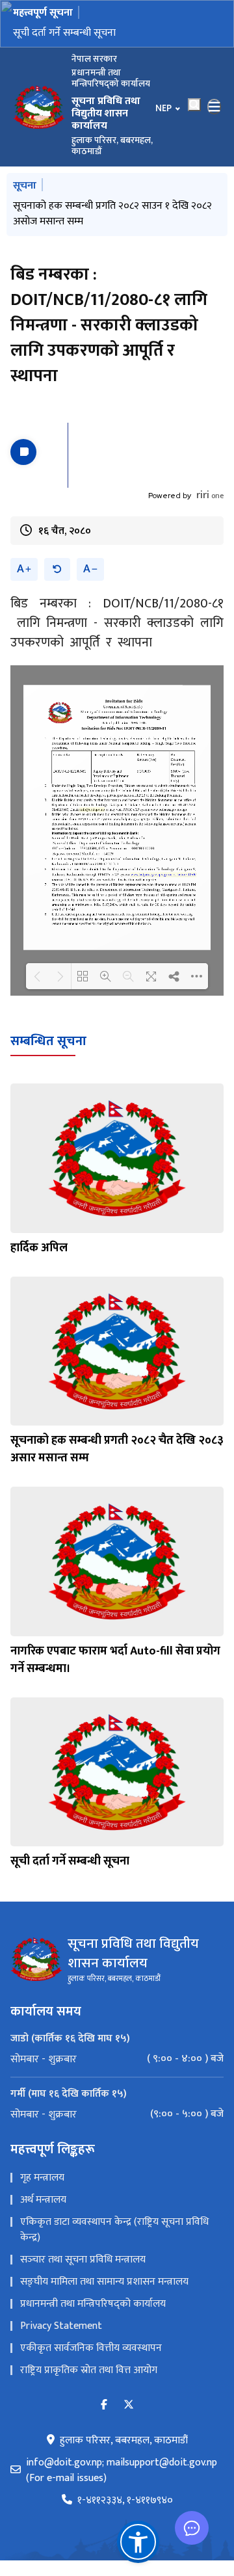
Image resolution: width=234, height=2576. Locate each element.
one (210, 496)
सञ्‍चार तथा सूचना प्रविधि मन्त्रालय (83, 2260)
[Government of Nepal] (39, 107)
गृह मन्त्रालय (42, 2178)
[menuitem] (117, 2059)
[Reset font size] (57, 569)
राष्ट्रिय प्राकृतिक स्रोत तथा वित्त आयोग (89, 2370)
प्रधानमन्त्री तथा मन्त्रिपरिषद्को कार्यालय (93, 2304)
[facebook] (104, 2405)
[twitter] (129, 2405)
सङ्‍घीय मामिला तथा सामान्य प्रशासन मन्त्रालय (104, 2282)
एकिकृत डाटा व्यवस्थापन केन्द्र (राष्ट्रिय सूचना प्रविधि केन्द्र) (114, 2230)
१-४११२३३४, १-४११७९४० (125, 2501)
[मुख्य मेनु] (214, 107)
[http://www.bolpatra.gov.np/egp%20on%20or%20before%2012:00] (163, 875)
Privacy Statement (61, 2326)
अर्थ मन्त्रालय (43, 2200)
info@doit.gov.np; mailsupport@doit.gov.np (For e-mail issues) (122, 2471)
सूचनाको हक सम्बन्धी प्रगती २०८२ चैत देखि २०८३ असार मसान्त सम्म (117, 1449)
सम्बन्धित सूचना (48, 1041)
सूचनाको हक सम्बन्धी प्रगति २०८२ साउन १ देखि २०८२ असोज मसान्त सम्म (112, 214)
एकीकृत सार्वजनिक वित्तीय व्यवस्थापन (91, 2348)
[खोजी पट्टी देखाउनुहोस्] (194, 105)
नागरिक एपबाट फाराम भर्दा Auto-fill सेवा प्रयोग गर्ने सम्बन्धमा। (115, 1660)
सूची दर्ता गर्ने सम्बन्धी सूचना (64, 33)
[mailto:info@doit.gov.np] (92, 810)
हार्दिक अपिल (39, 1248)
